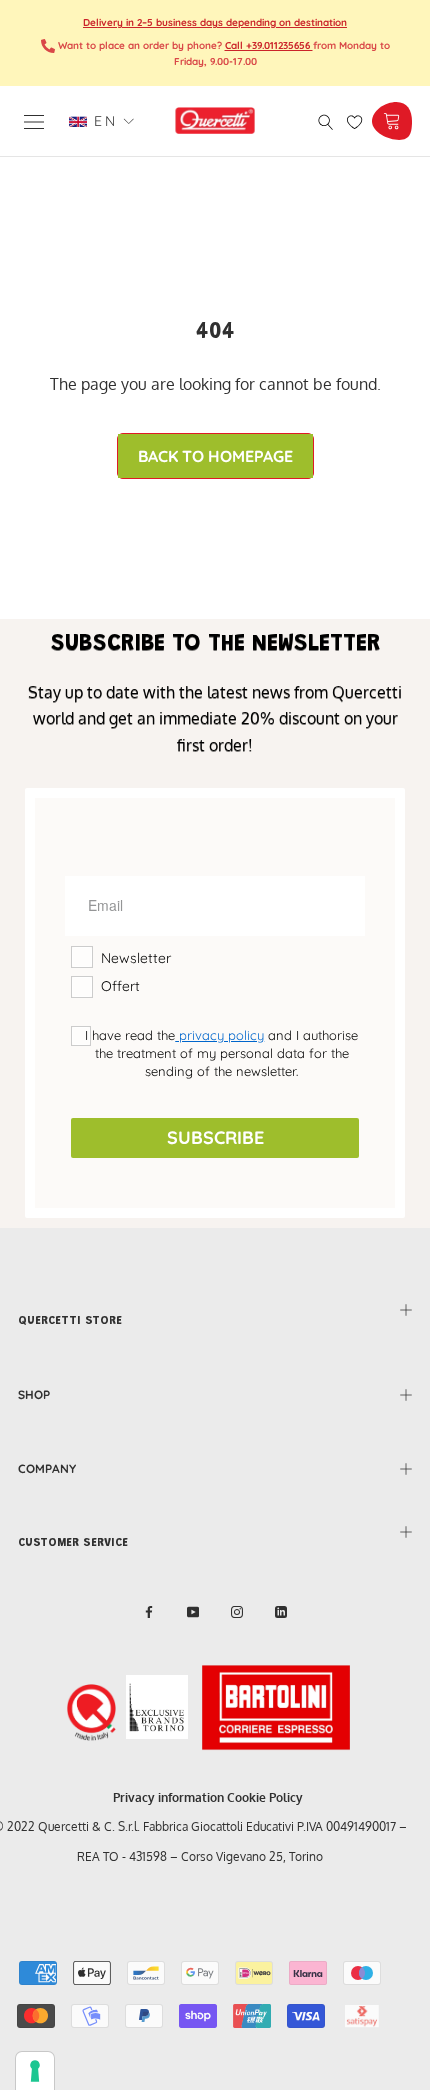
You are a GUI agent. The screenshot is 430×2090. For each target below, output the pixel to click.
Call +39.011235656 (269, 45)
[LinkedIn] (281, 1612)
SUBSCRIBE (215, 1137)
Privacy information (168, 1797)
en (102, 121)
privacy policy (219, 1035)
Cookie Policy (265, 1797)
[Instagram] (237, 1612)
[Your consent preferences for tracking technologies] (35, 2071)
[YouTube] (193, 1612)
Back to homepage (215, 456)
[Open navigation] (34, 120)
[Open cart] (391, 121)
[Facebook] (149, 1612)
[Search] (326, 120)
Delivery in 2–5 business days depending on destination (215, 22)
